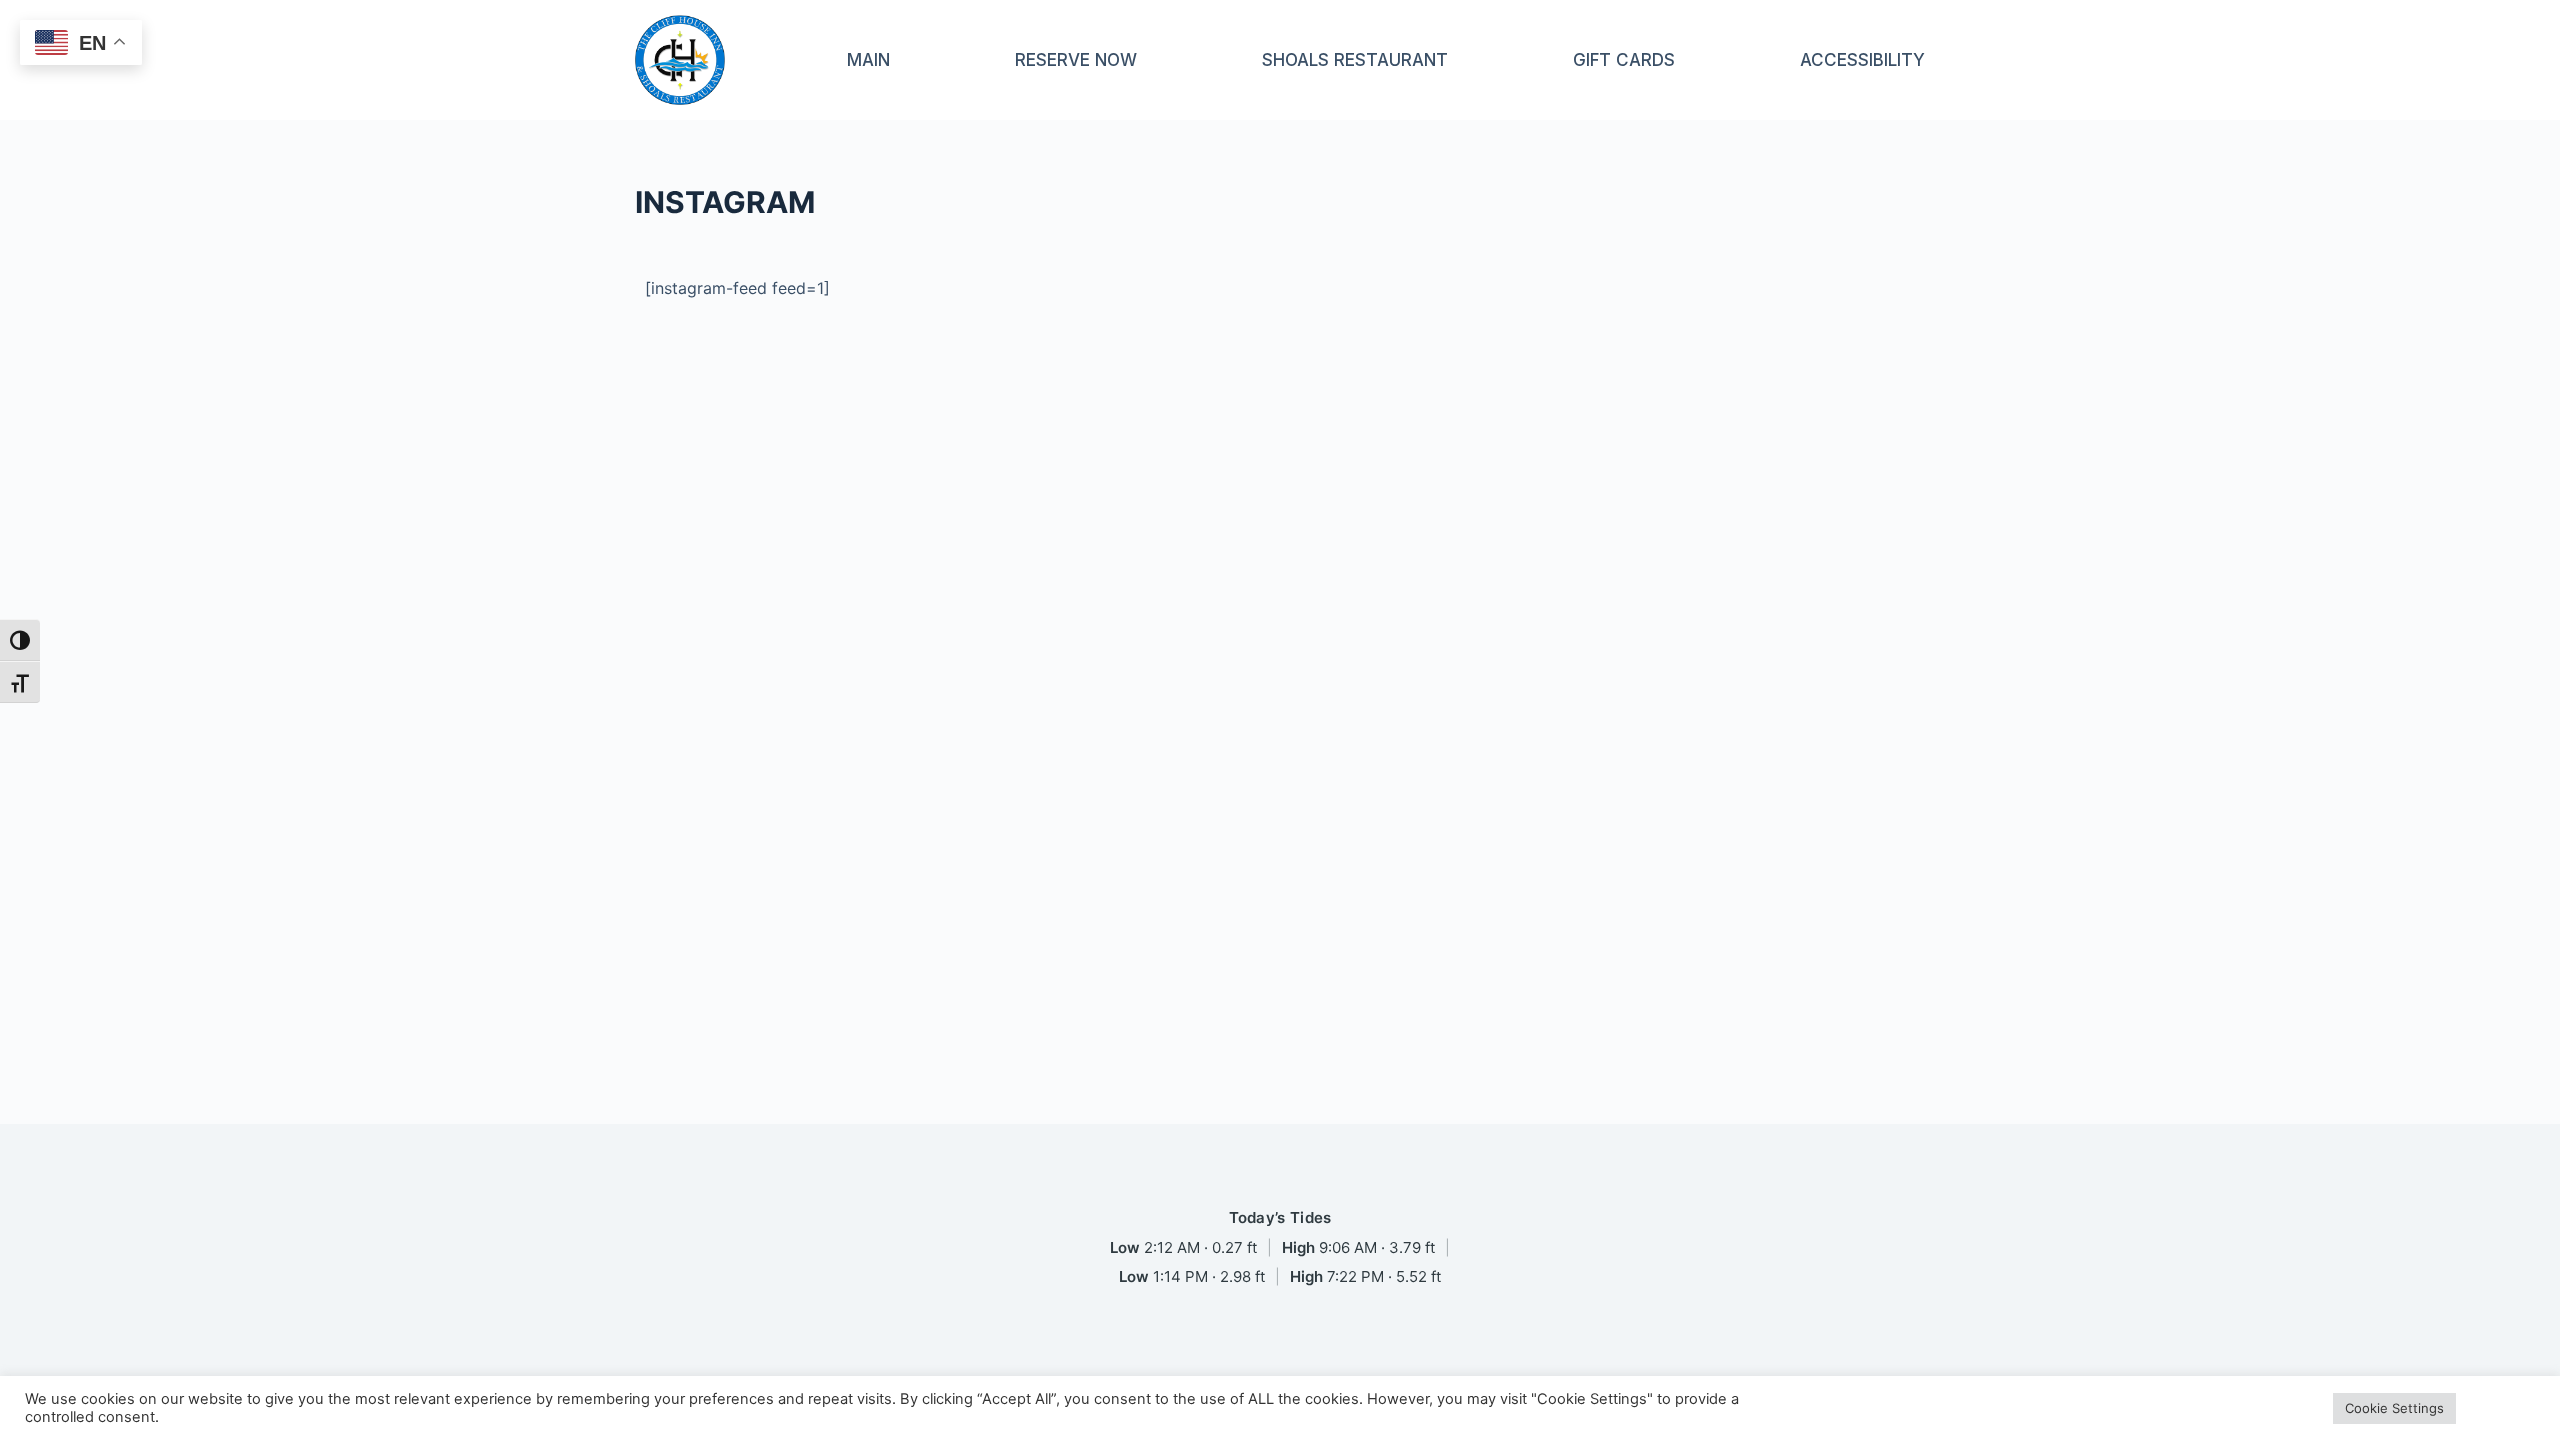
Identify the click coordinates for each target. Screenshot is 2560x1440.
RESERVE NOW (1076, 60)
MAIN (868, 60)
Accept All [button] (2500, 1408)
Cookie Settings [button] (2394, 1408)
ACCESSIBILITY (1862, 60)
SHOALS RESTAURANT (1355, 60)
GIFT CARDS (1624, 60)
